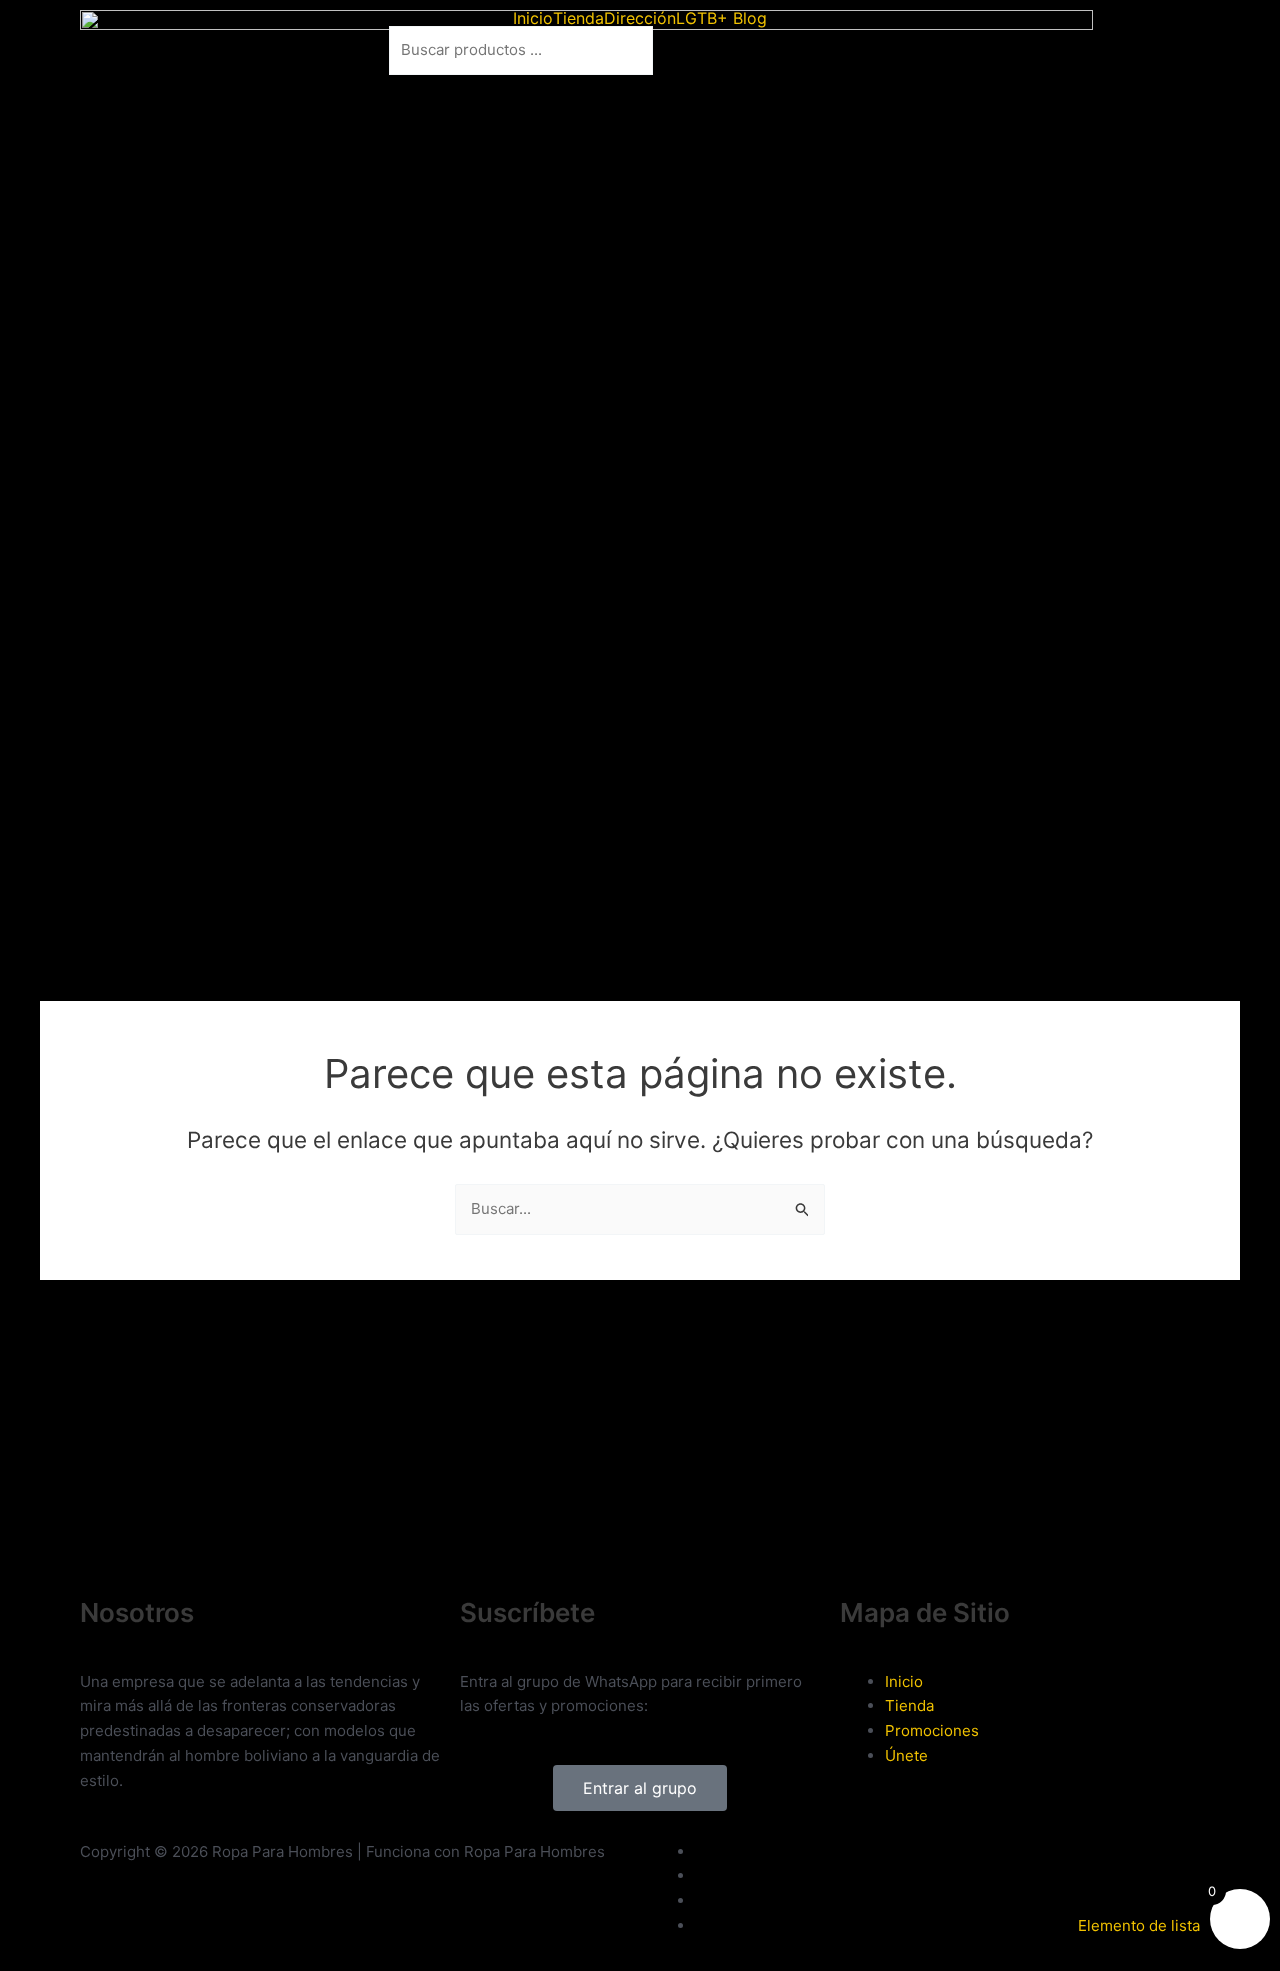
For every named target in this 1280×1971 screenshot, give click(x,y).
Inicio (533, 18)
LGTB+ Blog (721, 18)
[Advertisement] (444, 1523)
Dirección (640, 18)
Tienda (578, 18)
